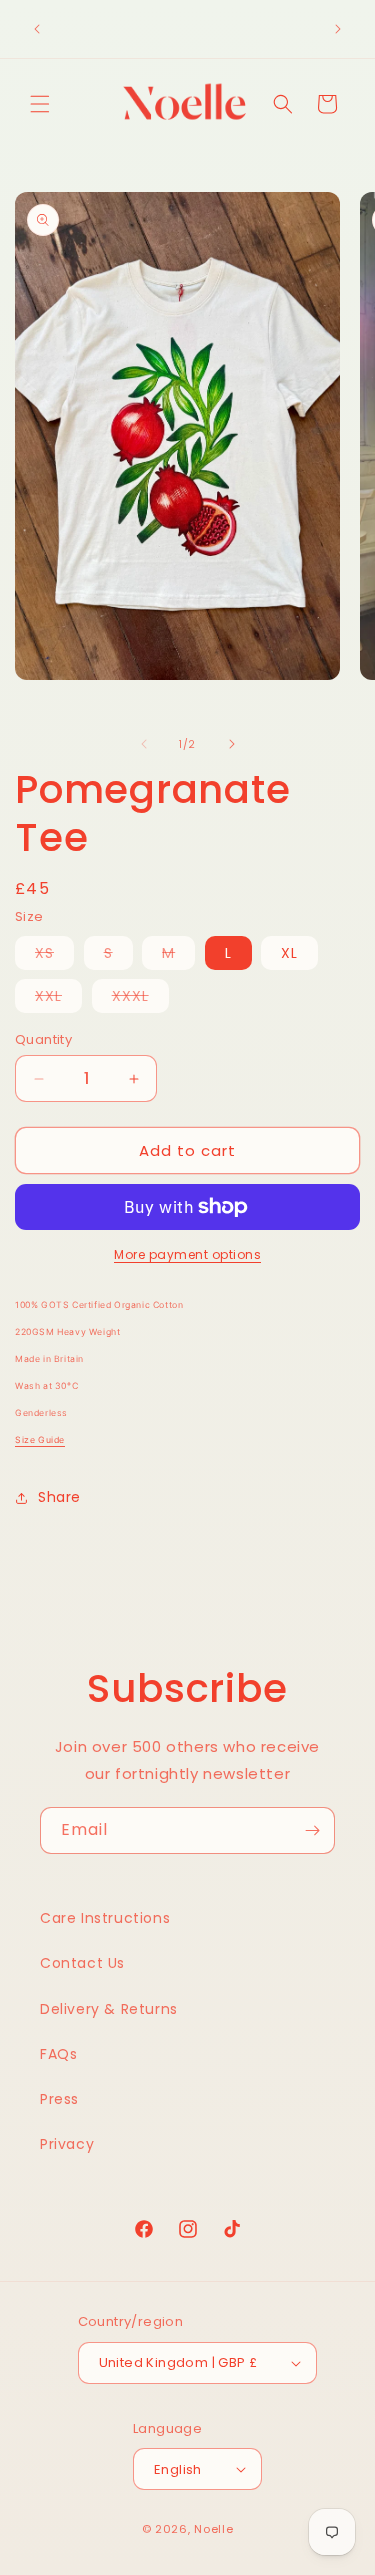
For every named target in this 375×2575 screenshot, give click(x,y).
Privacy (67, 2144)
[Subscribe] (312, 1830)
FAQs (58, 2054)
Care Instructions (105, 1918)
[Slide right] (232, 744)
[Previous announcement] (37, 29)
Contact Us (82, 1963)
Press (59, 2099)
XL (289, 953)
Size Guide (40, 1440)
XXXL (140, 999)
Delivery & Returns (109, 2009)
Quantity (43, 1039)
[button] (40, 104)
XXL (58, 999)
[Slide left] (144, 744)
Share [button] (59, 1497)
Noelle (213, 2529)
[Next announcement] (338, 29)
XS (54, 956)
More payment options (187, 1254)
